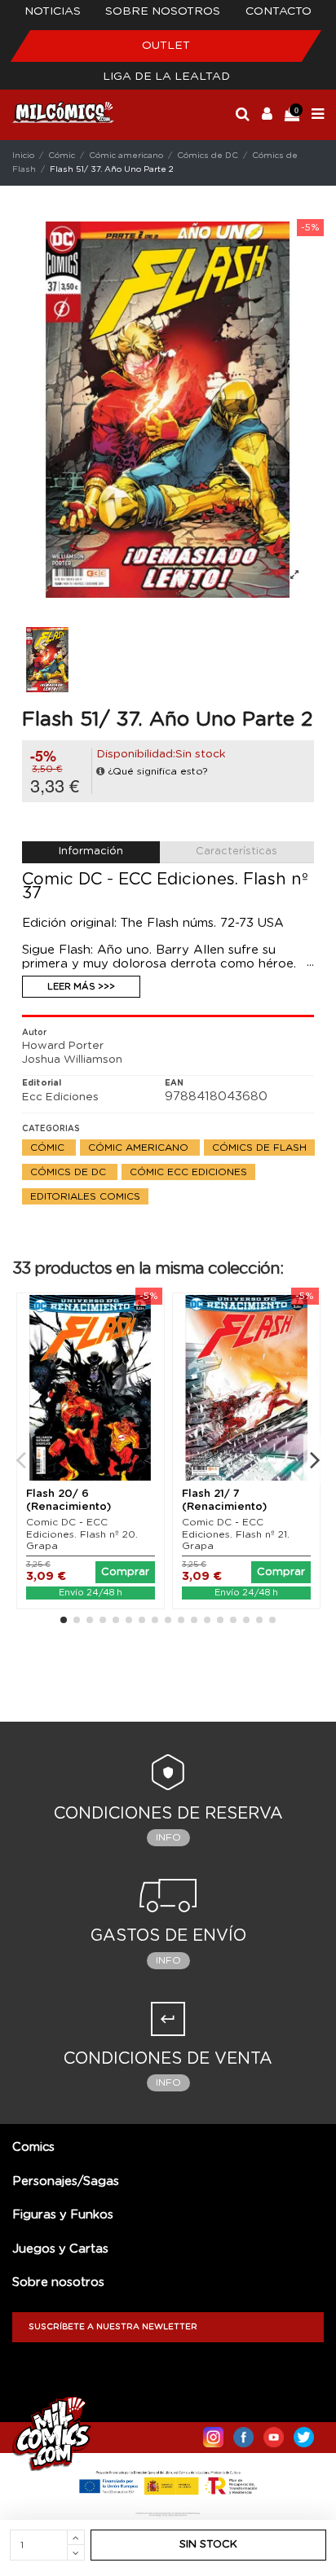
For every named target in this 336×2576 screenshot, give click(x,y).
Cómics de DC (70, 1172)
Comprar (125, 1572)
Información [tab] (91, 851)
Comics (33, 2147)
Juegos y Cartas (60, 2249)
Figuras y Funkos (63, 2215)
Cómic (49, 1148)
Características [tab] (237, 851)
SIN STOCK (208, 2545)
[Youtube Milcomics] (274, 2433)
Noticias (53, 11)
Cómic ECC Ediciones (188, 1172)
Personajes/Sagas (66, 2181)
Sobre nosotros (163, 11)
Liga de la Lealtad (166, 77)
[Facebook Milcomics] (243, 2433)
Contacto (279, 11)
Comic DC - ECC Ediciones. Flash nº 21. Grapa (236, 1534)
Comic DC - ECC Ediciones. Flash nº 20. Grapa (82, 1534)
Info (168, 1837)
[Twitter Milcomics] (304, 2433)
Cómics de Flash (259, 1148)
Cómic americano (140, 1148)
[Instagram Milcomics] (213, 2433)
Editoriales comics (85, 1196)
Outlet (166, 46)
